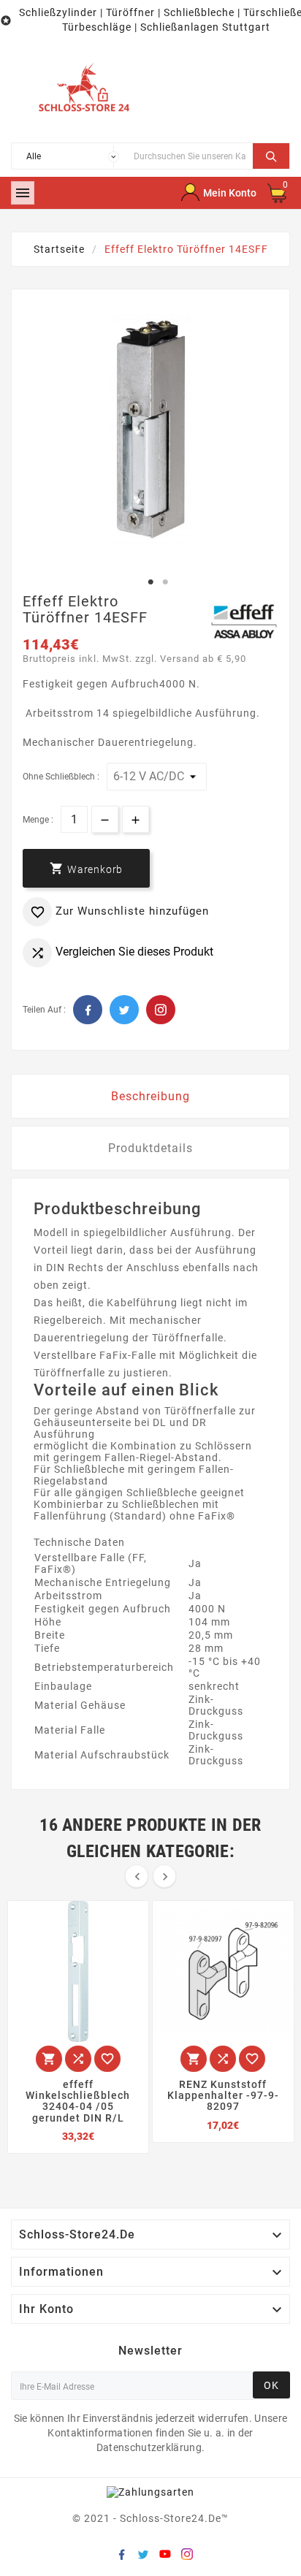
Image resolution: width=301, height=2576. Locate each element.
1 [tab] (150, 582)
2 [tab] (165, 582)
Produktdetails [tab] (150, 1148)
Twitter (124, 1010)
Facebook (88, 1010)
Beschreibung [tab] (150, 1096)
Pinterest (161, 1010)
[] (271, 154)
